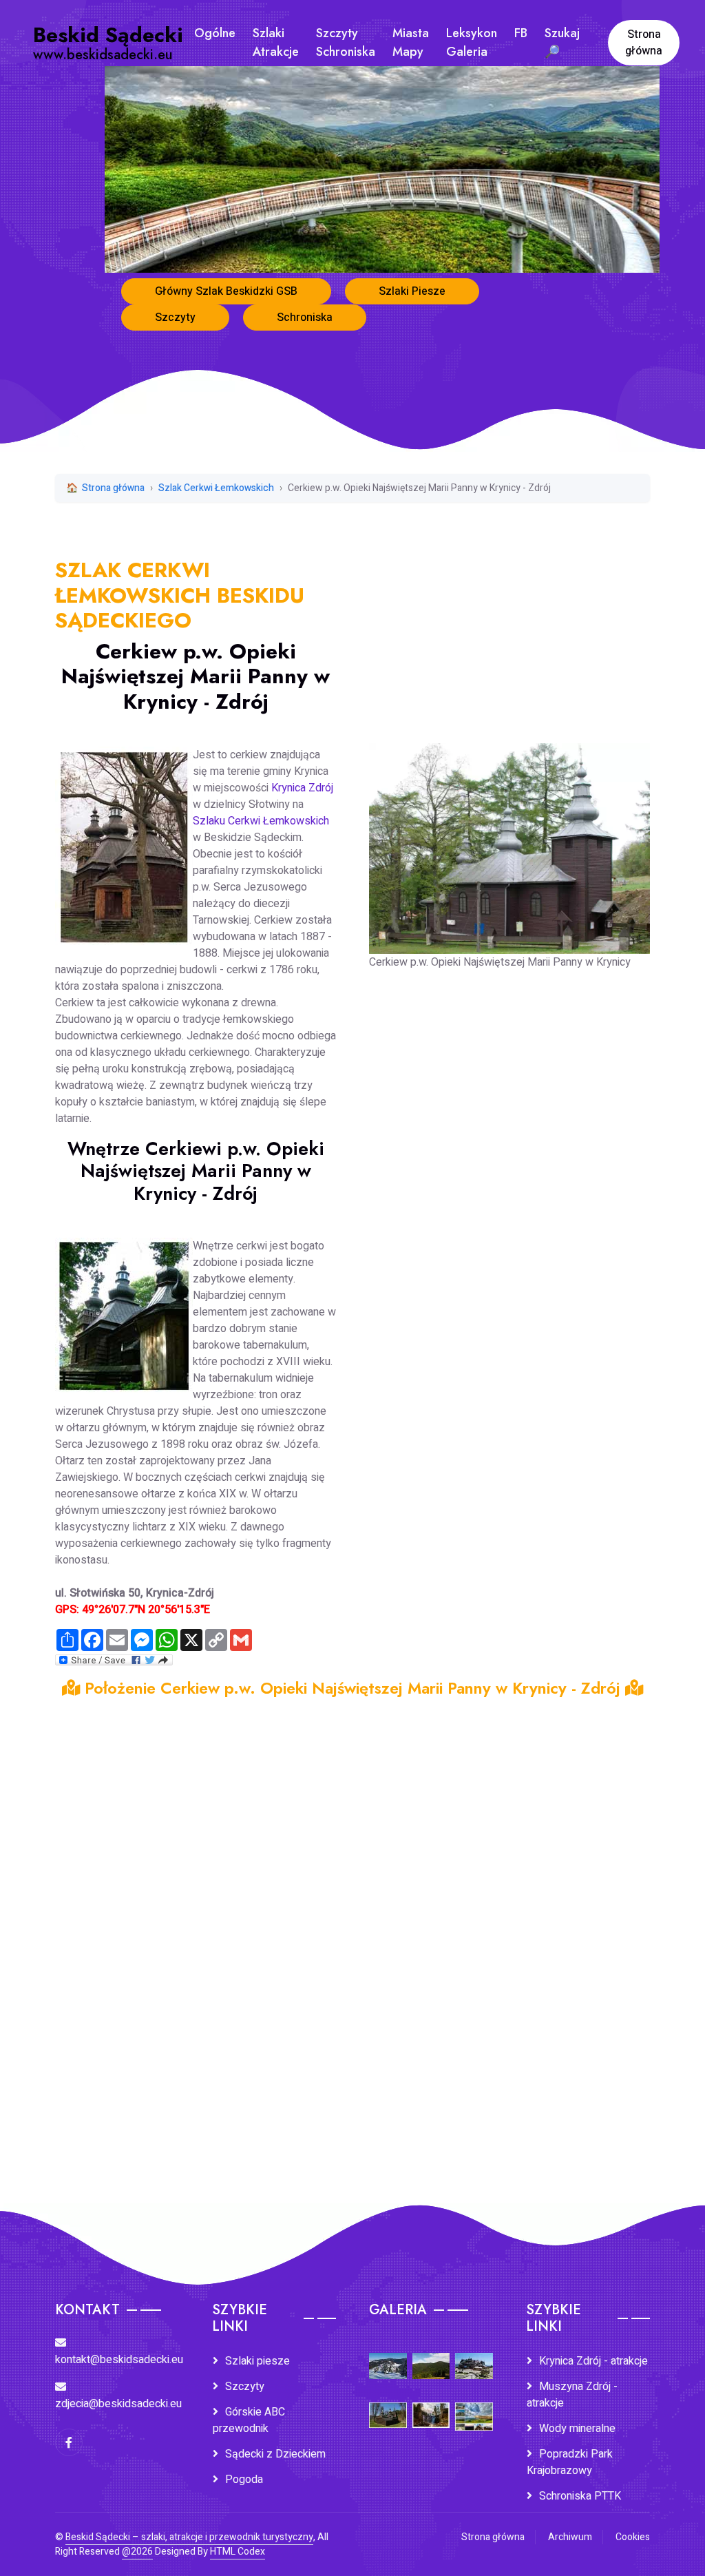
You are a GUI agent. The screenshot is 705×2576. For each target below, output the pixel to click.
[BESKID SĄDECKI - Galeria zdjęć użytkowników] (474, 2407)
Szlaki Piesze (412, 291)
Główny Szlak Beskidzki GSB (226, 291)
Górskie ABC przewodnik (249, 2420)
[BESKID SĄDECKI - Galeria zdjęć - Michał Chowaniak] (431, 2406)
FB (521, 33)
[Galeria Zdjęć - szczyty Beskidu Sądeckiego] (431, 2356)
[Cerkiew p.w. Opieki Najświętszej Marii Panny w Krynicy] (509, 839)
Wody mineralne (577, 2429)
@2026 (137, 2552)
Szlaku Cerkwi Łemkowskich (261, 821)
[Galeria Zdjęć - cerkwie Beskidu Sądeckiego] (388, 2406)
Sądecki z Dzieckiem (275, 2454)
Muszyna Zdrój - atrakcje (572, 2395)
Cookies (633, 2537)
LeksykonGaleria (472, 42)
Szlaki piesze (257, 2361)
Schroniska (305, 318)
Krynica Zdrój (302, 788)
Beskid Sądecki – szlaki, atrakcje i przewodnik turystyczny (189, 2537)
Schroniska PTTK (580, 2496)
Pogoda (244, 2480)
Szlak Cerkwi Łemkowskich (216, 488)
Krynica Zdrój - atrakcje (593, 2361)
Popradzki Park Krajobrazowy (570, 2462)
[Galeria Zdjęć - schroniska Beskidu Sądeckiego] (474, 2356)
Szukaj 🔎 (562, 42)
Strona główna (644, 43)
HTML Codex (238, 2552)
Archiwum (570, 2537)
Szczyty (175, 318)
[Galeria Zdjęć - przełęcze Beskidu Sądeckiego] (388, 2356)
